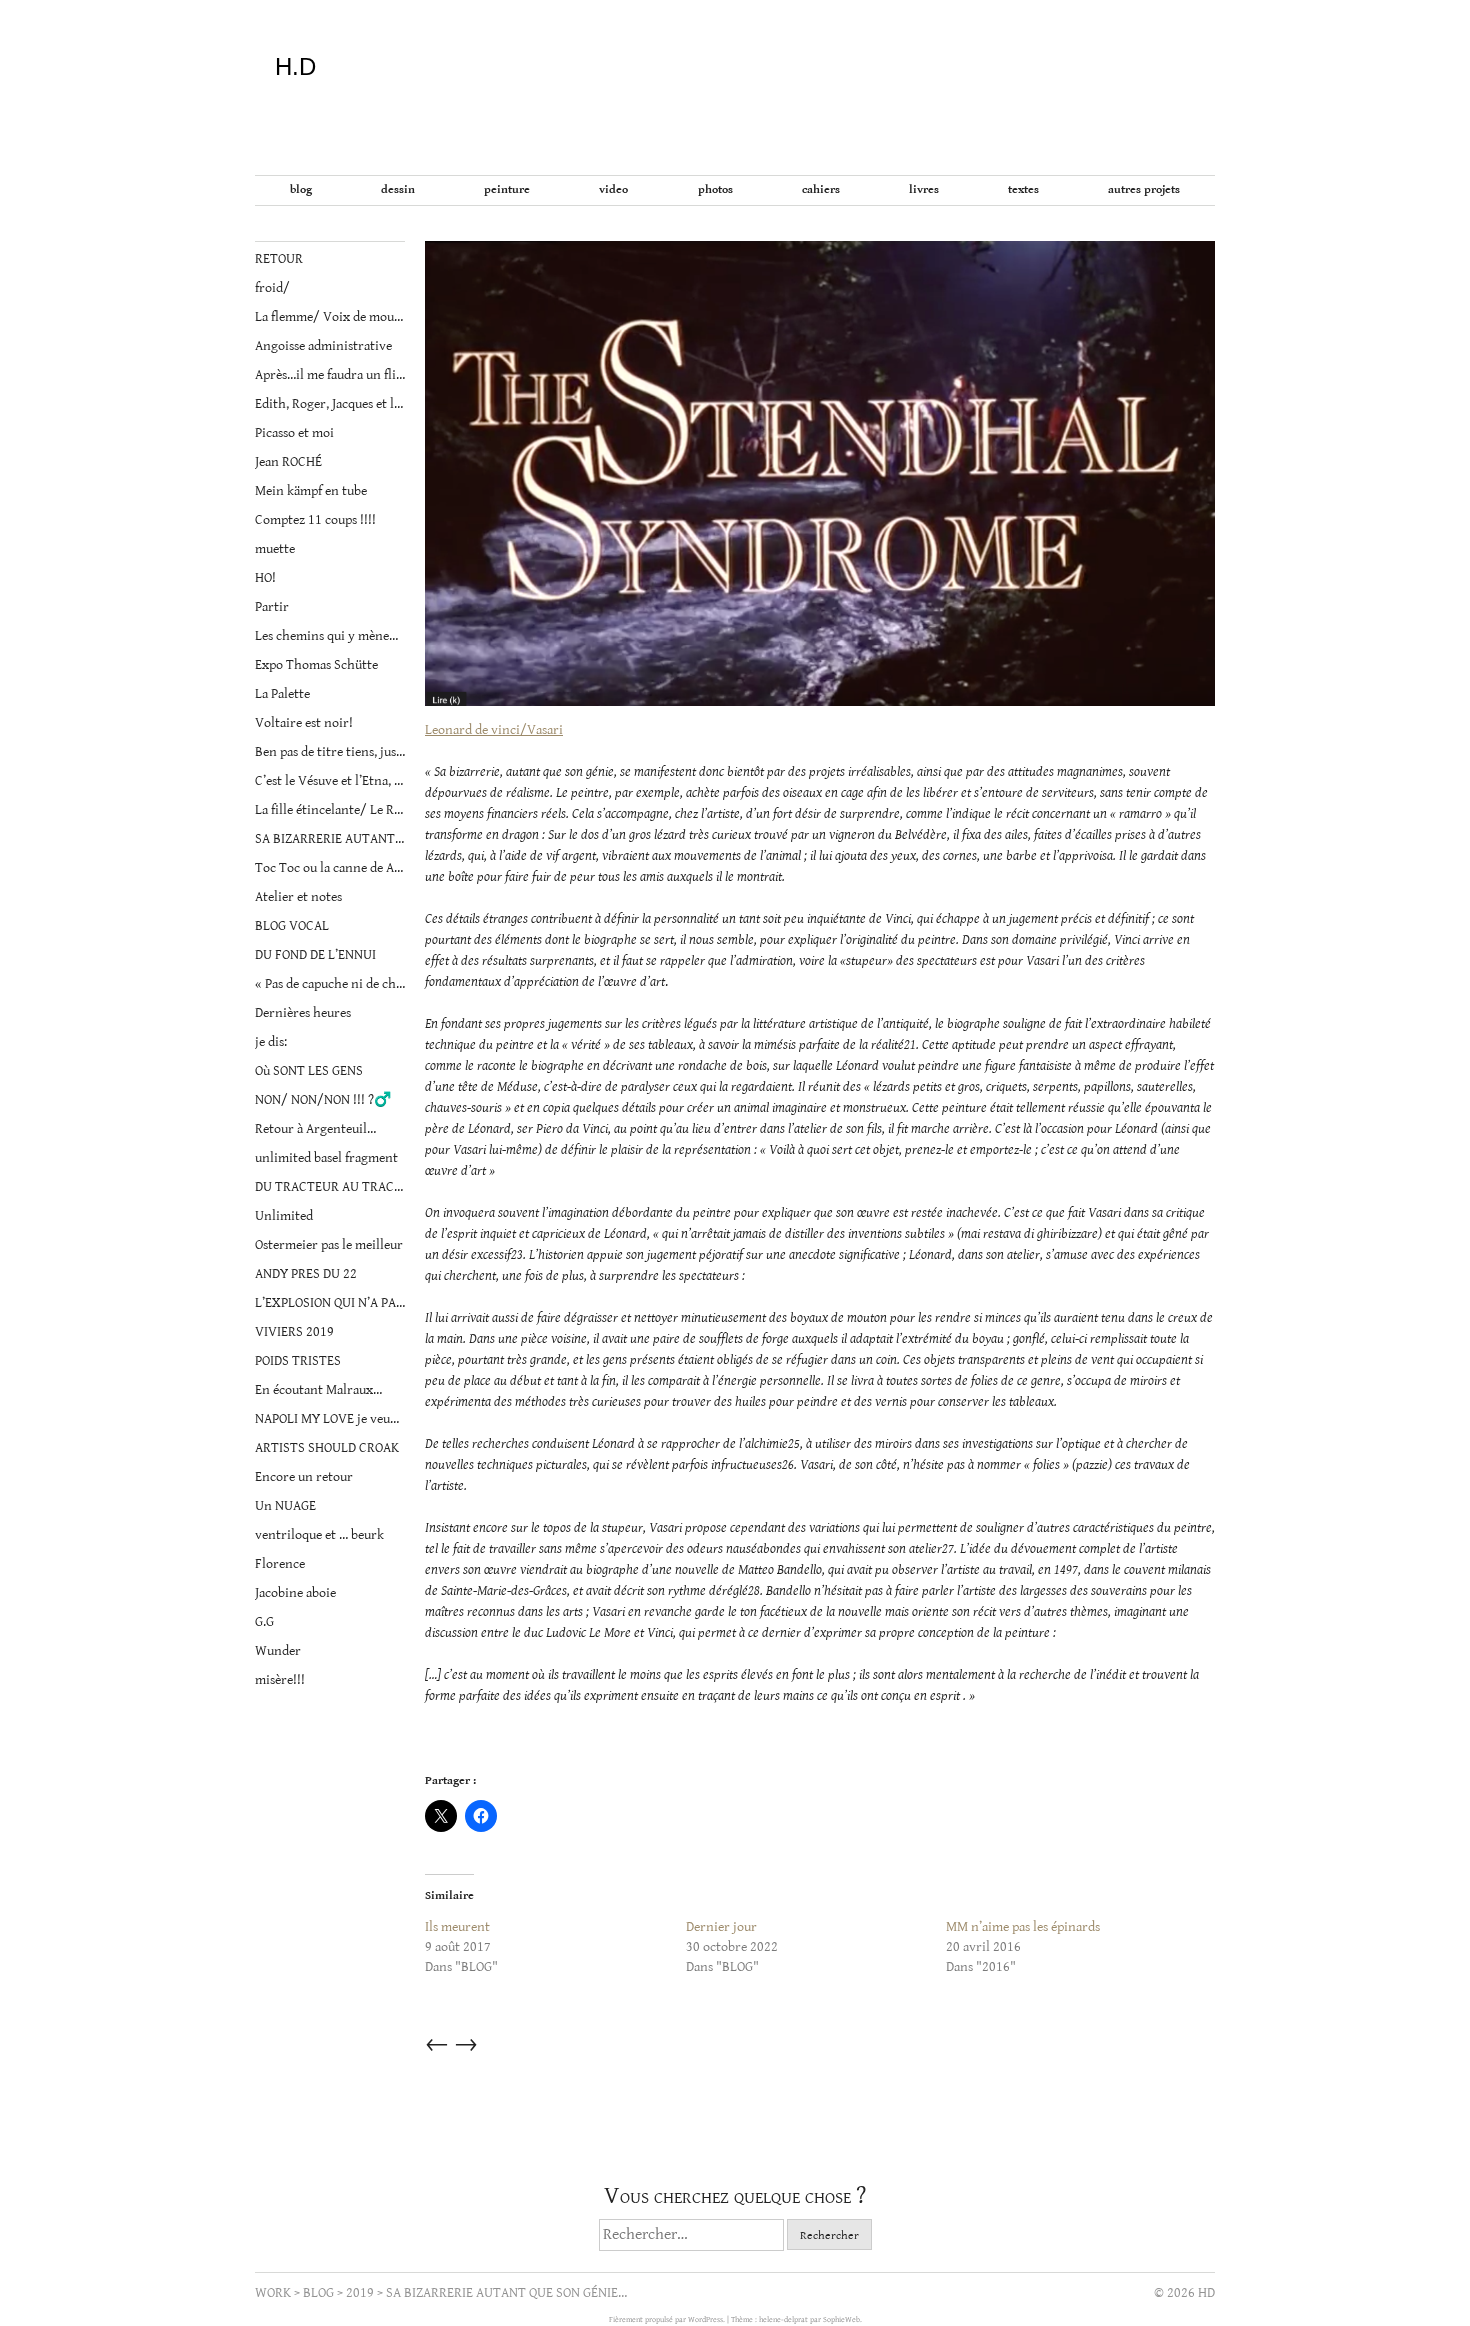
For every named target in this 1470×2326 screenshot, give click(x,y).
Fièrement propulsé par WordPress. (668, 2319)
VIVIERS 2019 (294, 1332)
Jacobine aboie (295, 1593)
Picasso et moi (294, 433)
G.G (264, 1622)
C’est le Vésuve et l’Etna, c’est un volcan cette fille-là (330, 781)
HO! (265, 578)
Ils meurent (457, 1927)
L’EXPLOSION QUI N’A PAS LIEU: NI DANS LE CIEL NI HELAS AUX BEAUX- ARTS (330, 1303)
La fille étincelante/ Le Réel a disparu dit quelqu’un (330, 810)
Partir (272, 607)
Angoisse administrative (323, 346)
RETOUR (279, 259)
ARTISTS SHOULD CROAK (327, 1448)
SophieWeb (841, 2319)
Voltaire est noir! (304, 723)
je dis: (271, 1042)
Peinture (507, 189)
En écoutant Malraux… (318, 1390)
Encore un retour (304, 1477)
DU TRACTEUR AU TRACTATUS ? (330, 1187)
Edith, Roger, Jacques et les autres (330, 404)
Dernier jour (721, 1927)
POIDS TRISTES (298, 1361)
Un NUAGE (285, 1506)
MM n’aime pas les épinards (1023, 1927)
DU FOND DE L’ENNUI (315, 955)
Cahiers (821, 189)
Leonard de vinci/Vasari (494, 730)
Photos (715, 189)
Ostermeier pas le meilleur (329, 1245)
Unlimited (284, 1216)
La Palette (282, 694)
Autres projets (1144, 189)
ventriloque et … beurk (319, 1535)
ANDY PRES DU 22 (306, 1274)
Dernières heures (303, 1013)
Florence (280, 1564)
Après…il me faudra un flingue (330, 375)
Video (613, 189)
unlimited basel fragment (326, 1158)
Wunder (278, 1651)
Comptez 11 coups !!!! (315, 520)
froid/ (272, 288)
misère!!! (280, 1680)
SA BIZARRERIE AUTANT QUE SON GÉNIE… (330, 839)
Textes (1023, 189)
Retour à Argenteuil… (315, 1129)
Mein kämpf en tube (311, 491)
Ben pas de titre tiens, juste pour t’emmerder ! (330, 752)
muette (275, 549)
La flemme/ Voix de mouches (330, 317)
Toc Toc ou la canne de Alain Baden (330, 868)
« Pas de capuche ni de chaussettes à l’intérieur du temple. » (330, 984)
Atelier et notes (298, 897)
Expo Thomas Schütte (316, 665)
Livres (924, 189)
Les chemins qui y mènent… (330, 636)
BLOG (301, 189)
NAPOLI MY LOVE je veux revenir (330, 1419)
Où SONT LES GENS (309, 1071)
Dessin (398, 189)
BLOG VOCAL (292, 926)
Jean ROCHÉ (288, 462)
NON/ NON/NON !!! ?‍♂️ (323, 1100)
